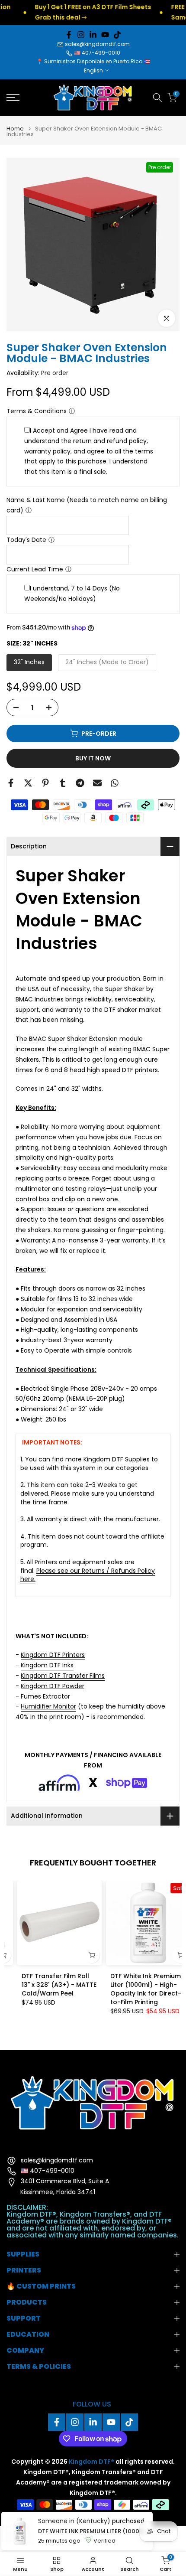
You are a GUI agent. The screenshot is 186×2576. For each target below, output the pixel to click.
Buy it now (93, 758)
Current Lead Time (35, 569)
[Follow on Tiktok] (117, 35)
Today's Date (26, 540)
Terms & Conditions (37, 411)
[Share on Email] (97, 783)
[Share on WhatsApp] (115, 783)
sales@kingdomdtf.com (97, 44)
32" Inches (29, 662)
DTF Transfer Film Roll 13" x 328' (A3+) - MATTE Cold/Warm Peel (49, 1985)
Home (15, 129)
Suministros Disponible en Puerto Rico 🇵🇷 (97, 61)
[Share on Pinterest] (45, 783)
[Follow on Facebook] (69, 35)
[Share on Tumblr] (63, 783)
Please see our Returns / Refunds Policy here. (88, 1575)
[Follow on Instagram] (81, 35)
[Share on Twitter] (28, 783)
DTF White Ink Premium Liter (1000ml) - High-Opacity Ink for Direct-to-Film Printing (135, 1989)
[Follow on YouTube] (105, 35)
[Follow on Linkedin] (93, 35)
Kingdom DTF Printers (53, 1655)
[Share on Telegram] (80, 783)
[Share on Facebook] (11, 783)
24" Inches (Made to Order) (107, 662)
